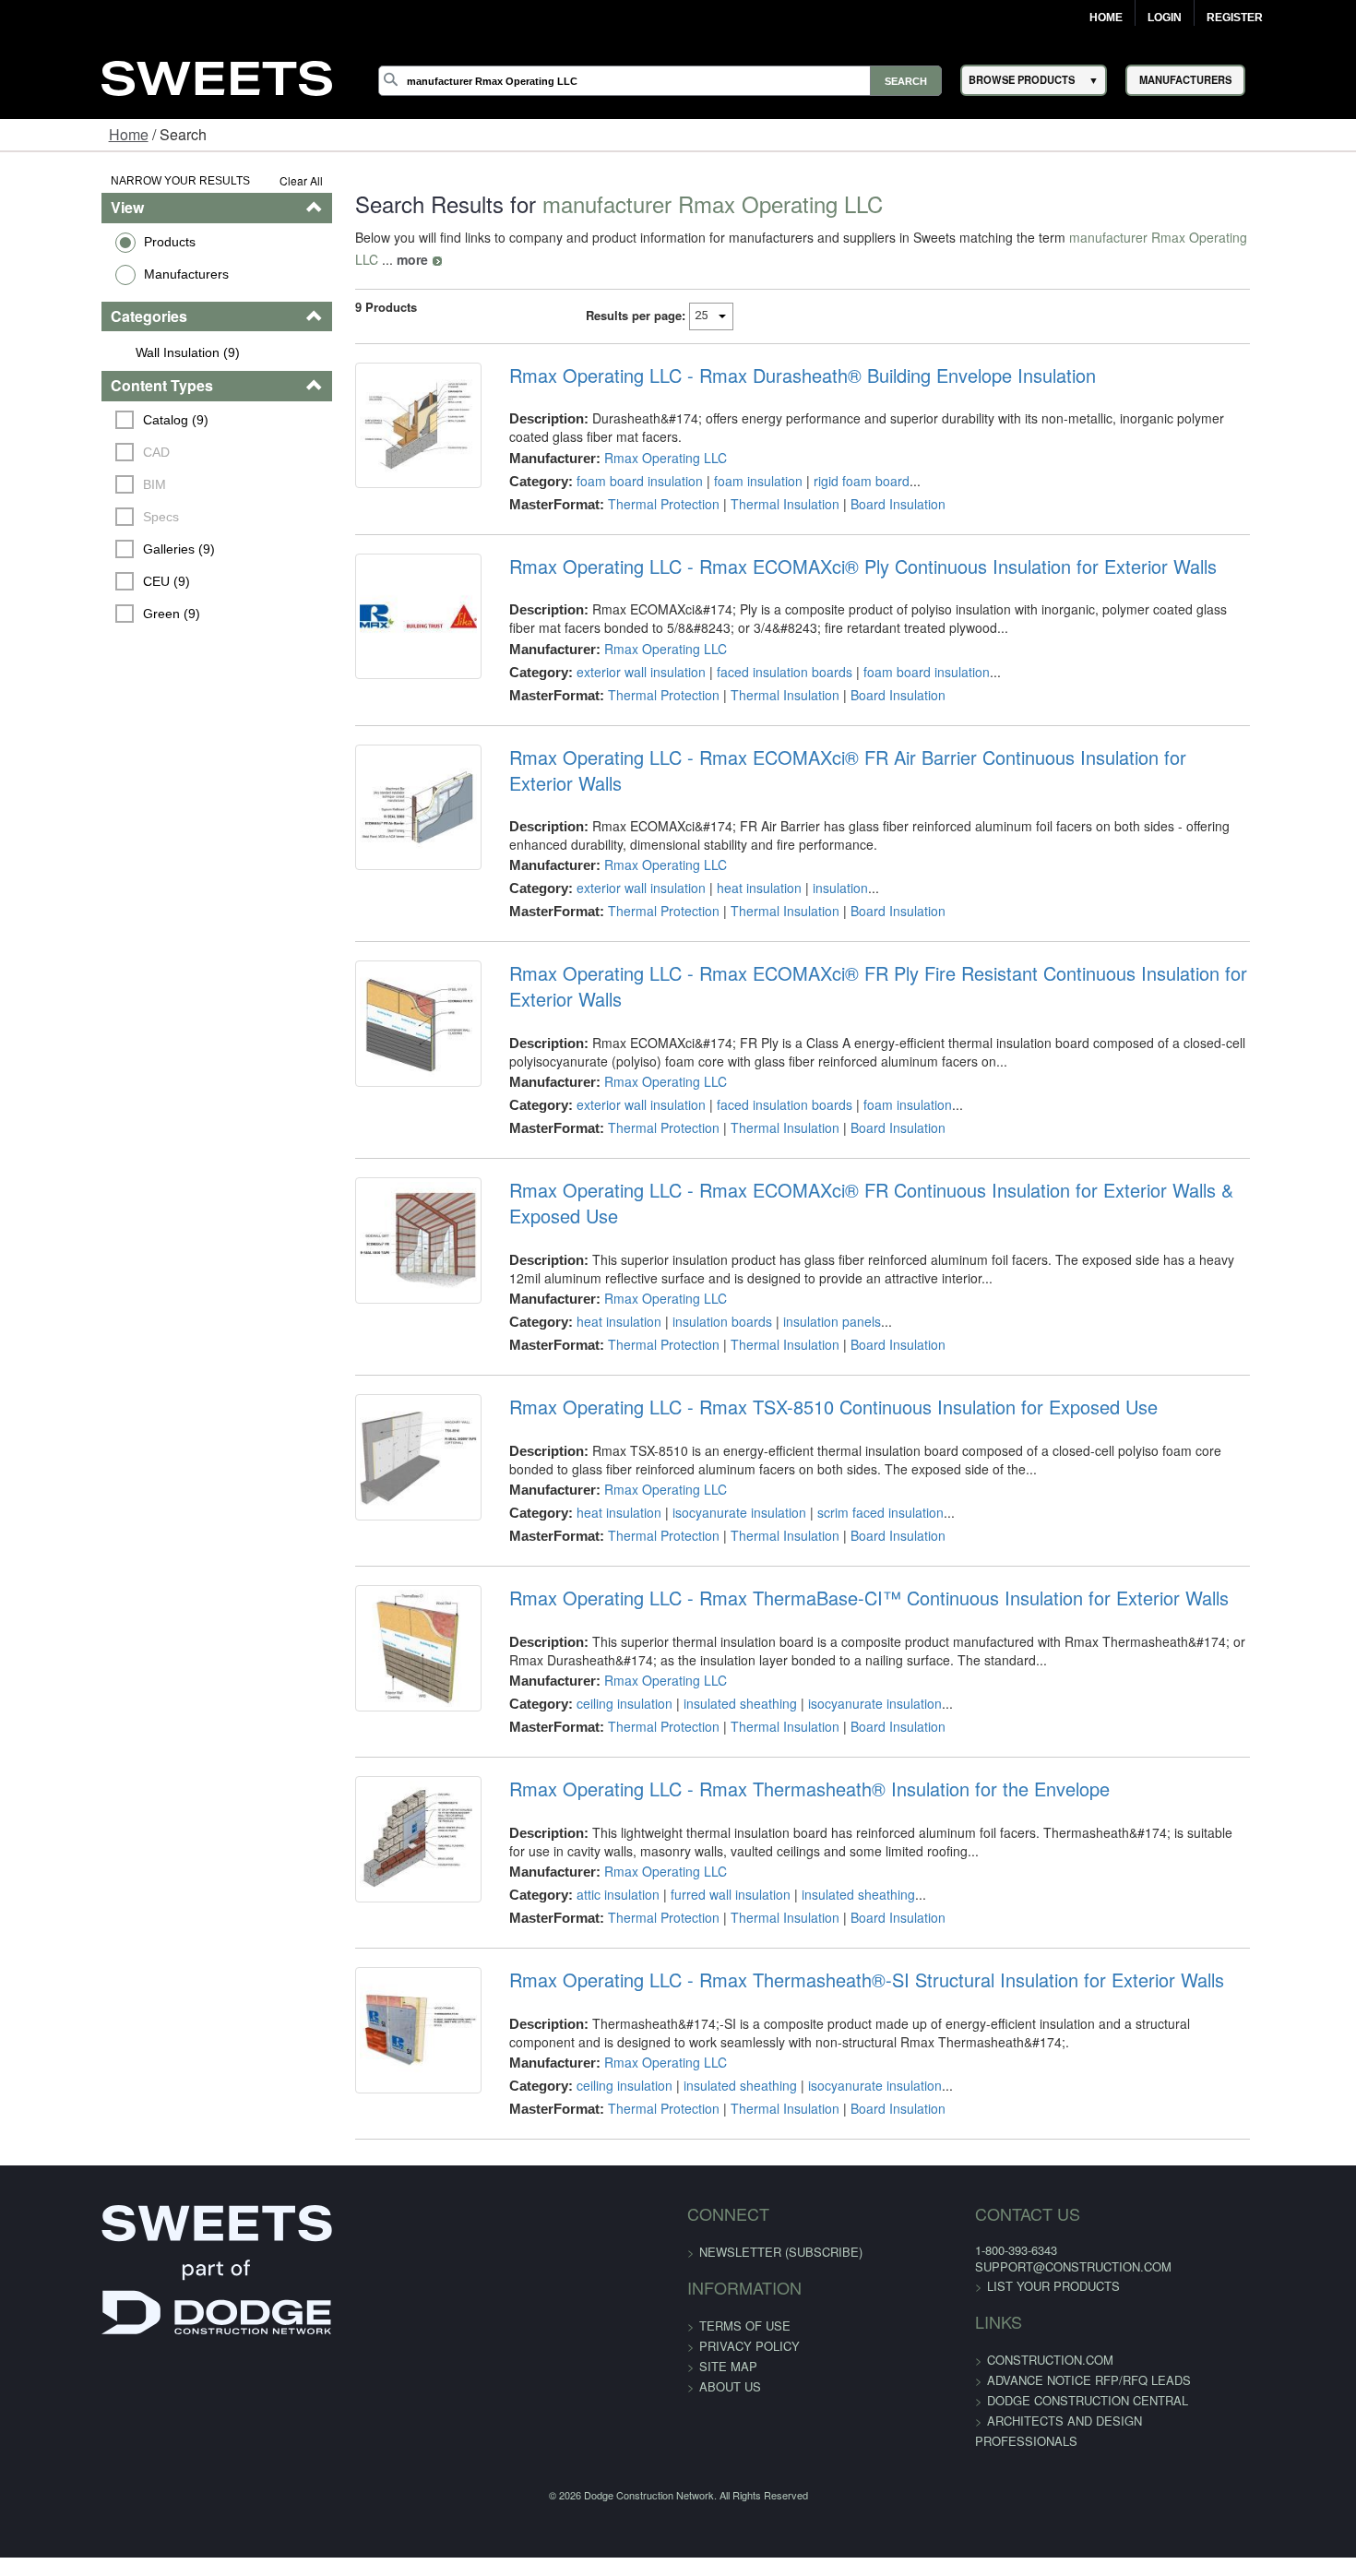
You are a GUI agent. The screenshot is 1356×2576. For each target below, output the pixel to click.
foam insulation (729, 459)
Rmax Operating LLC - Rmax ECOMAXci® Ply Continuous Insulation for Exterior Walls (833, 544)
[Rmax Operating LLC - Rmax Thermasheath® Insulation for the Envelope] (377, 1751)
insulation (811, 840)
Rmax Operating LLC (636, 435)
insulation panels (803, 1222)
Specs (74, 517)
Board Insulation (868, 482)
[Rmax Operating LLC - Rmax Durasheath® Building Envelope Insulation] (377, 415)
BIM (68, 484)
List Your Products (1002, 2186)
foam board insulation (610, 459)
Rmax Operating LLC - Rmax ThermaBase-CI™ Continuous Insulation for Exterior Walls (839, 1498)
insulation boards (693, 1222)
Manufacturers (99, 274)
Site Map (728, 2266)
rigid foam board (832, 459)
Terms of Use (745, 2226)
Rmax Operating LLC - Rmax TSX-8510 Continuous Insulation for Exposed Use (804, 1307)
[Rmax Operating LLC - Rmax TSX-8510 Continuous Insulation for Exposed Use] (377, 1369)
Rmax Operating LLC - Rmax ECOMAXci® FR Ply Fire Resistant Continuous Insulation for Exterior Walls (908, 925)
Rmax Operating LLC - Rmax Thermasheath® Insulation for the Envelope (780, 1689)
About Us (730, 2287)
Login (1165, 18)
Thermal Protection (634, 482)
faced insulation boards (755, 650)
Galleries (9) (92, 549)
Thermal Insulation (755, 482)
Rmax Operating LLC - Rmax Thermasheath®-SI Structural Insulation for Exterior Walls (837, 1880)
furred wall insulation (701, 1795)
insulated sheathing (711, 1604)
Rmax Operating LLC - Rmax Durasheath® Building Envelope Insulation (773, 353)
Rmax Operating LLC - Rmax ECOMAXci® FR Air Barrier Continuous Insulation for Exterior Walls (877, 735)
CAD (70, 452)
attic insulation (589, 1795)
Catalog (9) (89, 420)
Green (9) (85, 614)
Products (82, 242)
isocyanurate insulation (710, 1413)
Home (1106, 18)
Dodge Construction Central (1036, 2301)
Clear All (249, 180)
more (1255, 237)
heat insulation (730, 840)
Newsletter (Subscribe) (781, 2152)
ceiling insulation (595, 1604)
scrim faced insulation (851, 1413)
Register (1235, 18)
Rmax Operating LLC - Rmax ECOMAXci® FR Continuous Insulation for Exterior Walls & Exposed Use (899, 1116)
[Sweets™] (217, 75)
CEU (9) (80, 581)
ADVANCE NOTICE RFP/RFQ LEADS (1037, 2280)
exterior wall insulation (612, 650)
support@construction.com (1022, 2167)
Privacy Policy (749, 2246)
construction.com (999, 2260)
